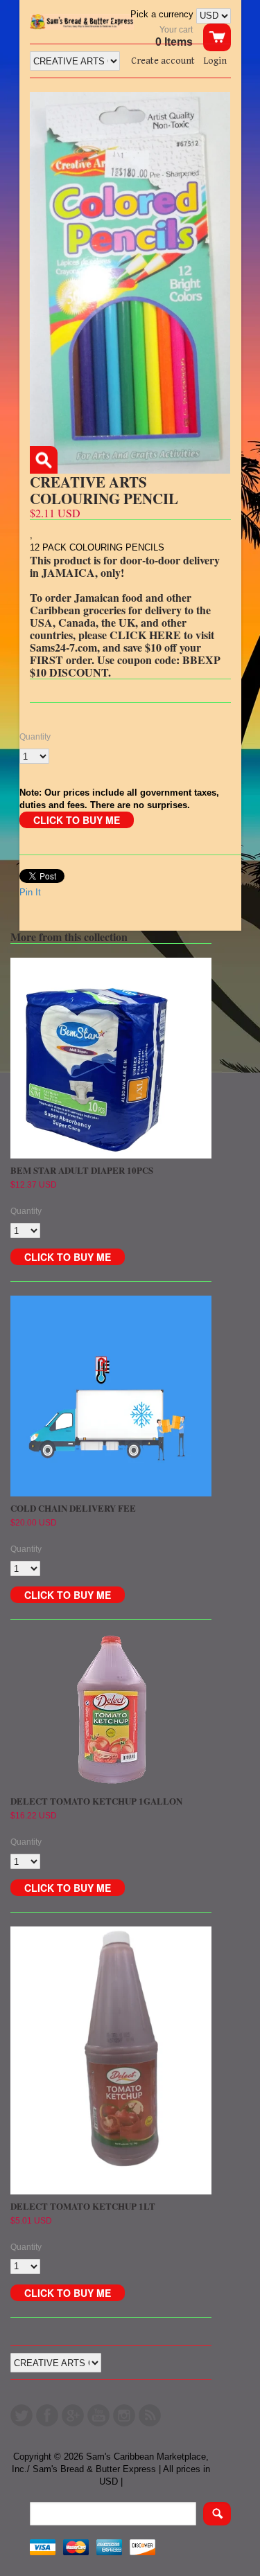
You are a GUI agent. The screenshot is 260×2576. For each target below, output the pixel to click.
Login (215, 61)
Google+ (73, 2415)
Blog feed (150, 2415)
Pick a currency (163, 14)
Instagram (124, 2415)
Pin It (30, 892)
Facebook (47, 2415)
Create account (163, 61)
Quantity (35, 737)
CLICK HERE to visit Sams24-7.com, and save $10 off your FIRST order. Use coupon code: (122, 647)
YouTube (98, 2415)
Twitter (21, 2415)
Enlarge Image (44, 460)
